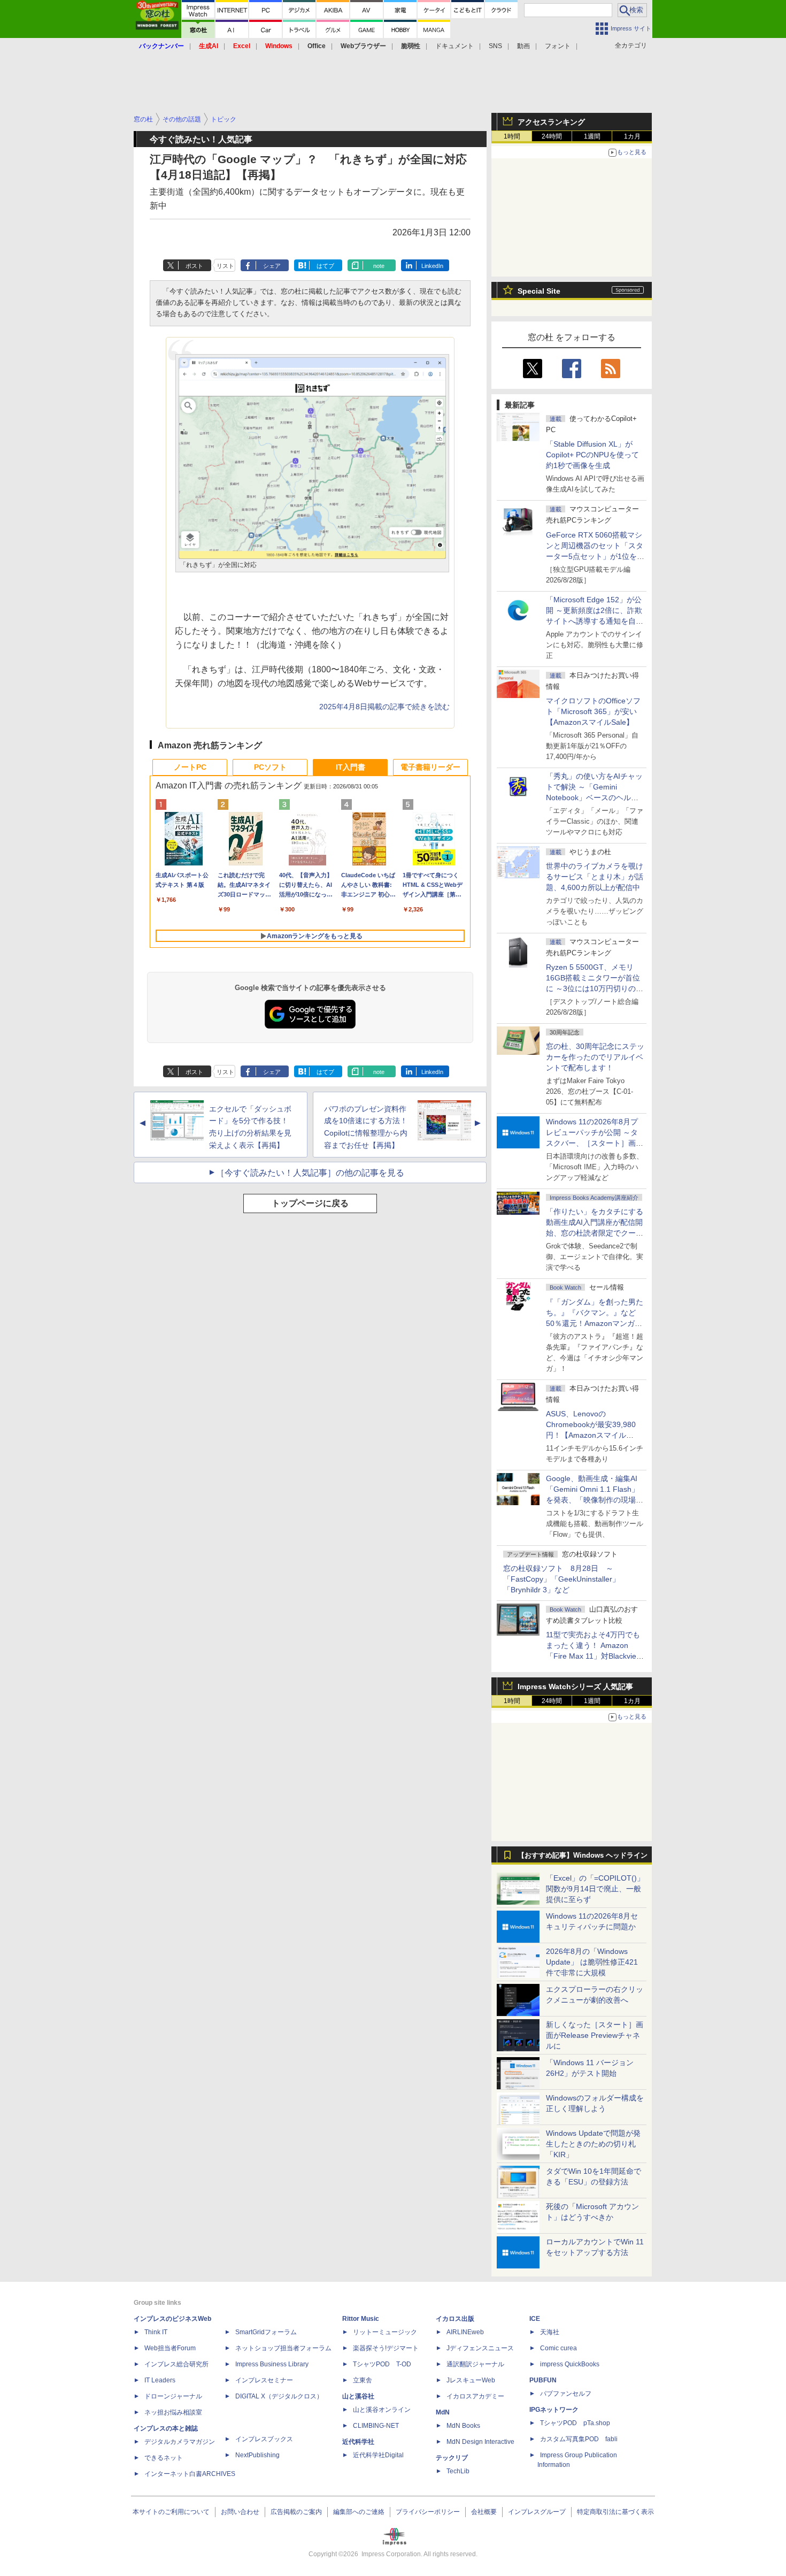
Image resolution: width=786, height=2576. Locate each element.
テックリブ (452, 2458)
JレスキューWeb (471, 2380)
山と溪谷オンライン (382, 2410)
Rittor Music (361, 2319)
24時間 (552, 136)
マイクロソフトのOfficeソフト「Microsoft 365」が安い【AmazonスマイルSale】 (593, 711)
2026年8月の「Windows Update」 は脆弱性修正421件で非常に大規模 (592, 1962)
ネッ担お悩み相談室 (173, 2412)
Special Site (539, 291)
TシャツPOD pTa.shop (575, 2423)
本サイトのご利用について (171, 2512)
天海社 (550, 2332)
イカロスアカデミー (475, 2396)
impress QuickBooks (570, 2364)
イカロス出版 (455, 2319)
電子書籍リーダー (430, 767)
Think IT (156, 2332)
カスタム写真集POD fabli (579, 2439)
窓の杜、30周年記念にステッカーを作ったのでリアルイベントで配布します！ (595, 1057)
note (379, 266)
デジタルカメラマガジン (180, 2442)
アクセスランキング (551, 122)
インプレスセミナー (264, 2380)
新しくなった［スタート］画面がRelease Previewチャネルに (595, 2035)
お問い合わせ (240, 2512)
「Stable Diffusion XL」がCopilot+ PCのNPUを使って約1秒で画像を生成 (592, 455)
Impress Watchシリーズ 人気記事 (575, 1686)
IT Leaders (160, 2380)
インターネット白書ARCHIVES (190, 2474)
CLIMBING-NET (376, 2426)
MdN (443, 2412)
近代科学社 (358, 2442)
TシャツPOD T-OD (382, 2364)
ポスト (194, 266)
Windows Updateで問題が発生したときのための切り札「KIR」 (593, 2144)
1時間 (512, 136)
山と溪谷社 (358, 2396)
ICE (535, 2319)
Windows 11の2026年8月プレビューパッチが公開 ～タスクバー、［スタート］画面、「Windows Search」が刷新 (593, 1143)
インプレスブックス (264, 2439)
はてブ (325, 266)
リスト (225, 266)
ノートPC (190, 767)
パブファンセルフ (566, 2394)
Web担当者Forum (170, 2348)
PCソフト (270, 767)
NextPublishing (257, 2455)
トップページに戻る (310, 1203)
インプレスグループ (537, 2512)
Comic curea (558, 2348)
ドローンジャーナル (173, 2396)
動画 (523, 46)
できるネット (164, 2458)
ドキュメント (454, 46)
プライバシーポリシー (428, 2512)
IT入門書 (350, 767)
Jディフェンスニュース (480, 2348)
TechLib (458, 2471)
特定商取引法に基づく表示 (615, 2512)
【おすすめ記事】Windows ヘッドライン (583, 1856)
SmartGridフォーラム (266, 2332)
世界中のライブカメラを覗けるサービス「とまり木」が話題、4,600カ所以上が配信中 (595, 877)
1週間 (592, 136)
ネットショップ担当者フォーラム (283, 2348)
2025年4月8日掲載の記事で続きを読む (384, 707)
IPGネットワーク (554, 2410)
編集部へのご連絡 (359, 2512)
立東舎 (363, 2380)
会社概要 (484, 2512)
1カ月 (632, 136)
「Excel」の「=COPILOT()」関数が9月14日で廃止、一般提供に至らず (595, 1889)
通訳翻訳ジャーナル (475, 2364)
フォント (558, 46)
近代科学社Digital (378, 2455)
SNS (495, 46)
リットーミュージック (385, 2332)
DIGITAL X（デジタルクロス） (279, 2396)
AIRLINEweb (465, 2332)
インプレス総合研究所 (176, 2364)
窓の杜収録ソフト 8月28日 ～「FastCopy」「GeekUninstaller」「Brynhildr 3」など (561, 1579)
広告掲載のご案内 (296, 2512)
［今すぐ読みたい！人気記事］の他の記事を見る (310, 1173)
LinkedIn (432, 266)
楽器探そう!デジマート (386, 2348)
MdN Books (463, 2426)
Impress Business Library (272, 2364)
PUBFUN (543, 2380)
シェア (272, 266)
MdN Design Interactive (480, 2442)
